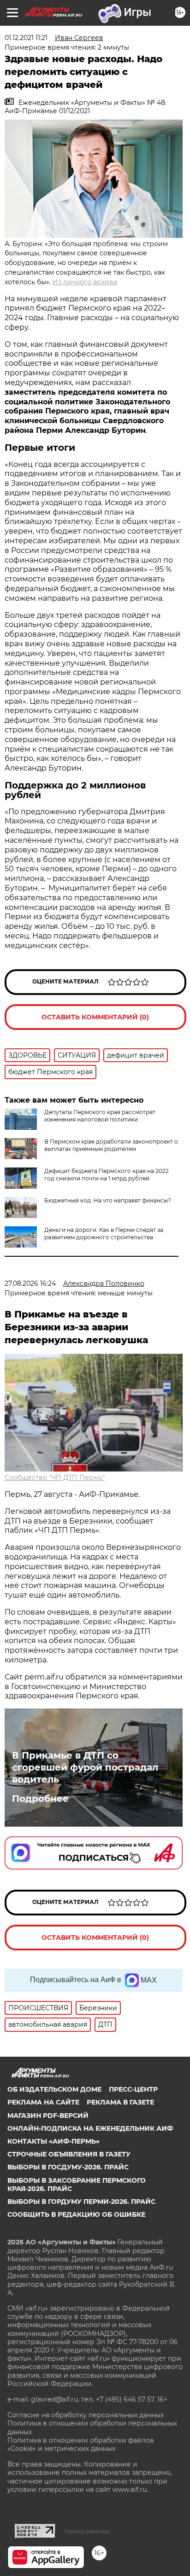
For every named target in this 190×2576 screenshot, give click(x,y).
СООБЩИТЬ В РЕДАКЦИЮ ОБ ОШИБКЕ (76, 2214)
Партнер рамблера (87, 2531)
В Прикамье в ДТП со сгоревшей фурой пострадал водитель (85, 1767)
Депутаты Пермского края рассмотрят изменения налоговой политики (100, 1116)
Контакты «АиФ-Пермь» (53, 2141)
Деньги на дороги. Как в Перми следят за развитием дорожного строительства (104, 1233)
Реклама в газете (120, 2102)
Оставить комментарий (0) (95, 1017)
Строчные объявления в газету (69, 2154)
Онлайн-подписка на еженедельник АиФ (90, 2128)
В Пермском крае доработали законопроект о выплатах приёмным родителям (111, 1145)
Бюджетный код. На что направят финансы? (108, 1200)
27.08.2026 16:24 (30, 1283)
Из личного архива (85, 282)
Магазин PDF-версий (48, 2116)
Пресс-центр (133, 2089)
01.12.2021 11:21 (26, 38)
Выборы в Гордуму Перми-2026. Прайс (81, 2202)
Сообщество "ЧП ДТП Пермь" (55, 1478)
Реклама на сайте (43, 2102)
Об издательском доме (54, 2089)
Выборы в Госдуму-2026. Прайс (68, 2167)
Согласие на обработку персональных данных (86, 2415)
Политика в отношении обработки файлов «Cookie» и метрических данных (81, 2444)
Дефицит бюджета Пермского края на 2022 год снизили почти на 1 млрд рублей (107, 1175)
